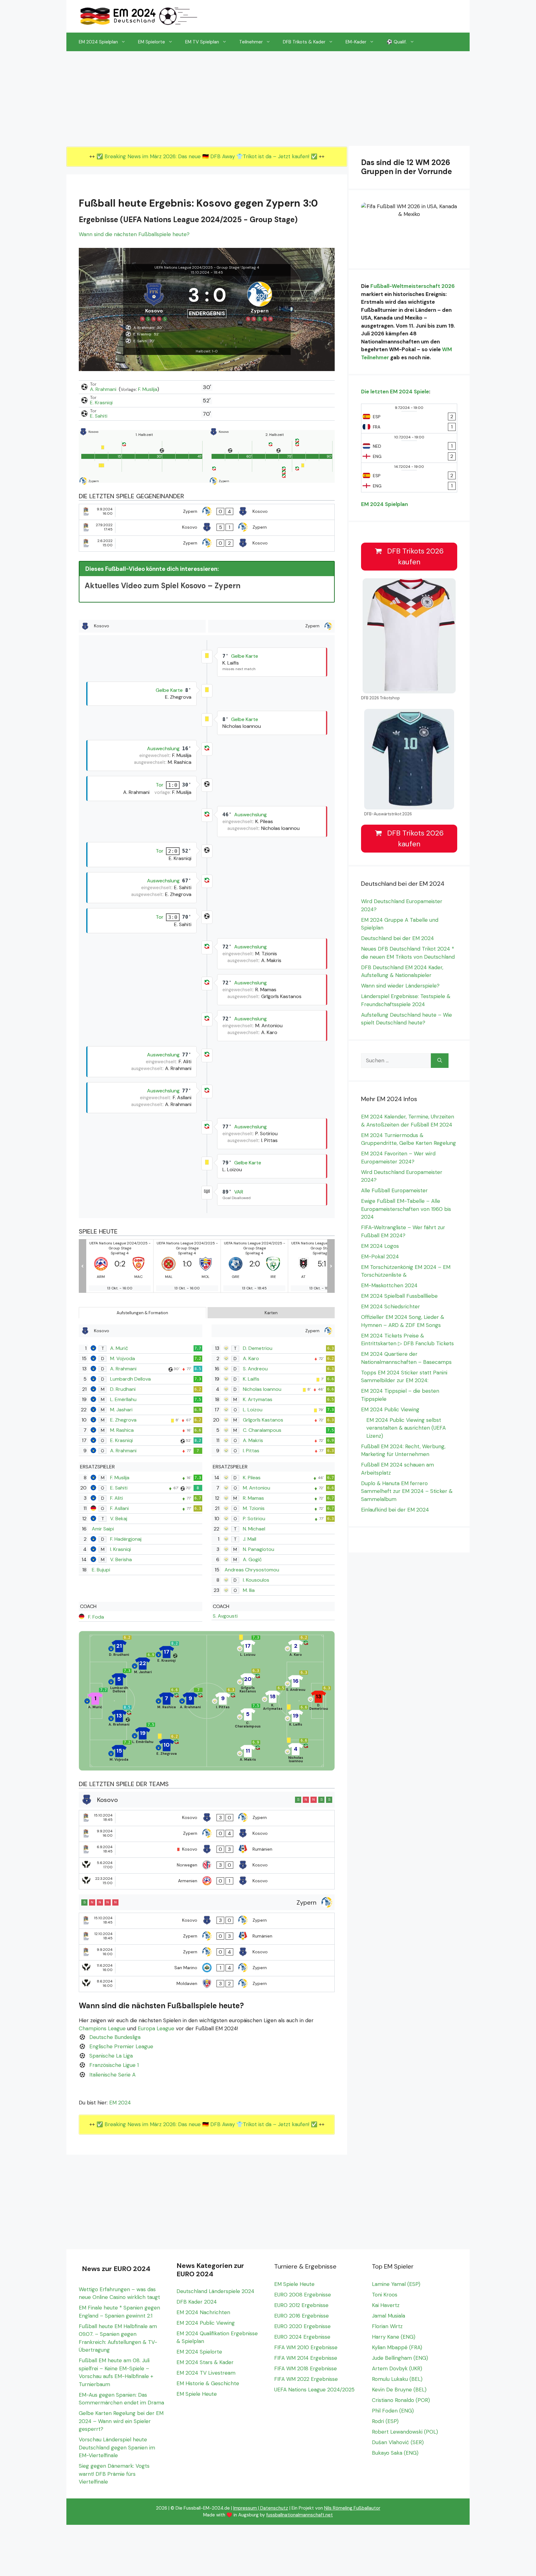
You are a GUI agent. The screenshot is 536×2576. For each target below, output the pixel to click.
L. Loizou (253, 1410)
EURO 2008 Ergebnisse (303, 2295)
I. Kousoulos (256, 1580)
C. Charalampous (262, 1430)
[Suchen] (440, 1061)
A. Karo (251, 1358)
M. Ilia (249, 1590)
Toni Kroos (385, 2295)
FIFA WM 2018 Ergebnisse (306, 2368)
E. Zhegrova (123, 1420)
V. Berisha (121, 1559)
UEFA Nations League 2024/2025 (314, 2390)
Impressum (245, 2508)
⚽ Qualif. (397, 42)
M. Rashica (122, 1430)
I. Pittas (251, 1451)
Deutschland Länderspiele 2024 (215, 2291)
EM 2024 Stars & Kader (205, 2362)
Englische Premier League (121, 2046)
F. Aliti (116, 1498)
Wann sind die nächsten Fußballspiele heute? (134, 234)
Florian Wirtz (387, 2326)
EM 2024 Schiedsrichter (391, 1306)
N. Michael (254, 1529)
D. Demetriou (258, 1348)
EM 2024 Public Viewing (390, 1409)
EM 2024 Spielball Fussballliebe (399, 1296)
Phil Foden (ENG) (393, 2411)
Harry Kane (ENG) (394, 2337)
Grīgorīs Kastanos (263, 1420)
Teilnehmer (251, 42)
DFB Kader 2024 (197, 2302)
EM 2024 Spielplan (98, 42)
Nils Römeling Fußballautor (352, 2508)
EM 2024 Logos (380, 1246)
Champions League (102, 2028)
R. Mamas (253, 1498)
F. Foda (96, 1617)
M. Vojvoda (123, 1358)
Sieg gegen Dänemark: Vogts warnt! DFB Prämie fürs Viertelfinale (114, 2474)
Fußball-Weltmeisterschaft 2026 (413, 286)
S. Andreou (255, 1369)
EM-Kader (356, 42)
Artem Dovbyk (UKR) (397, 2368)
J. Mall (250, 1539)
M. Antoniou (257, 1488)
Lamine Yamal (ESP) (396, 2284)
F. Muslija (148, 389)
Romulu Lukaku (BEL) (397, 2379)
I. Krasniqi (121, 1549)
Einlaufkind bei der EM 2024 (395, 1510)
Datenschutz (274, 2508)
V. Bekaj (119, 1519)
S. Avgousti (225, 1616)
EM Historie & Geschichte (208, 2383)
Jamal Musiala (389, 2316)
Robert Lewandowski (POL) (405, 2432)
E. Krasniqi (101, 403)
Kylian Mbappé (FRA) (397, 2347)
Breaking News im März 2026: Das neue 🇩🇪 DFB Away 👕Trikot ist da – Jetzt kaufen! (208, 156)
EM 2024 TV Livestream (206, 2373)
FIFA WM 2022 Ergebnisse (306, 2379)
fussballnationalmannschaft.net (299, 2515)
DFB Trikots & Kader (304, 42)
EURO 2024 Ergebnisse (302, 2337)
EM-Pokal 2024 (380, 1257)
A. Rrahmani (104, 389)
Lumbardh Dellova (130, 1379)
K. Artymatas (258, 1399)
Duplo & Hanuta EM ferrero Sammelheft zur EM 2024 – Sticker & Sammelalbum (407, 1491)
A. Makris (253, 1440)
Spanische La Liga (111, 2056)
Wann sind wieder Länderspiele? (400, 986)
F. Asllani (119, 1508)
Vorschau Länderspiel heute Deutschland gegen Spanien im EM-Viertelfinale (117, 2447)
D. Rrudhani (123, 1389)
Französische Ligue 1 (114, 2065)
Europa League (156, 2028)
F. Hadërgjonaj (126, 1539)
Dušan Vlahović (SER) (398, 2442)
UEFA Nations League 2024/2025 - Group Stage (197, 267)
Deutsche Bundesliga (115, 2037)
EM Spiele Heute (197, 2394)
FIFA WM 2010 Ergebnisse (306, 2347)
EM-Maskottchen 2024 (389, 1285)
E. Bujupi (101, 1570)
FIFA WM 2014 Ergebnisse (306, 2358)
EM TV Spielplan (202, 42)
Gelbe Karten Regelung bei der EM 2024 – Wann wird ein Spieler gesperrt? (121, 2421)
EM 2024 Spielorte (199, 2352)
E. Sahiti (99, 416)
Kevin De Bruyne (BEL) (399, 2390)
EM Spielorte (152, 42)
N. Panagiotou (259, 1549)
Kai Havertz (386, 2305)
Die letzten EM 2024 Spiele (395, 392)
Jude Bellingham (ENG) (400, 2358)
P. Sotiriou (254, 1519)
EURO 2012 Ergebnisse (301, 2305)
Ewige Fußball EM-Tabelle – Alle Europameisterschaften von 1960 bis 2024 (406, 1209)
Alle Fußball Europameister (394, 1190)
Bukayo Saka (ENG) (395, 2453)
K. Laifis (251, 1379)
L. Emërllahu (123, 1399)
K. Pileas (252, 1478)
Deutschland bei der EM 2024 (398, 938)
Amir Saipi (103, 1529)
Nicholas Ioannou (262, 1389)
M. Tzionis (254, 1508)
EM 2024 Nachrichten (203, 2312)
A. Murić (119, 1348)
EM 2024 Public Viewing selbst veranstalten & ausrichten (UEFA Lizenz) (406, 1428)
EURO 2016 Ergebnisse (301, 2316)
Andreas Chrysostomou (252, 1570)
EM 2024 (120, 2103)
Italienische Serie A (112, 2075)
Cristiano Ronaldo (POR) (401, 2400)
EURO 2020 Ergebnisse (302, 2326)
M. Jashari (121, 1410)
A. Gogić (252, 1559)
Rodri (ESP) (385, 2421)
